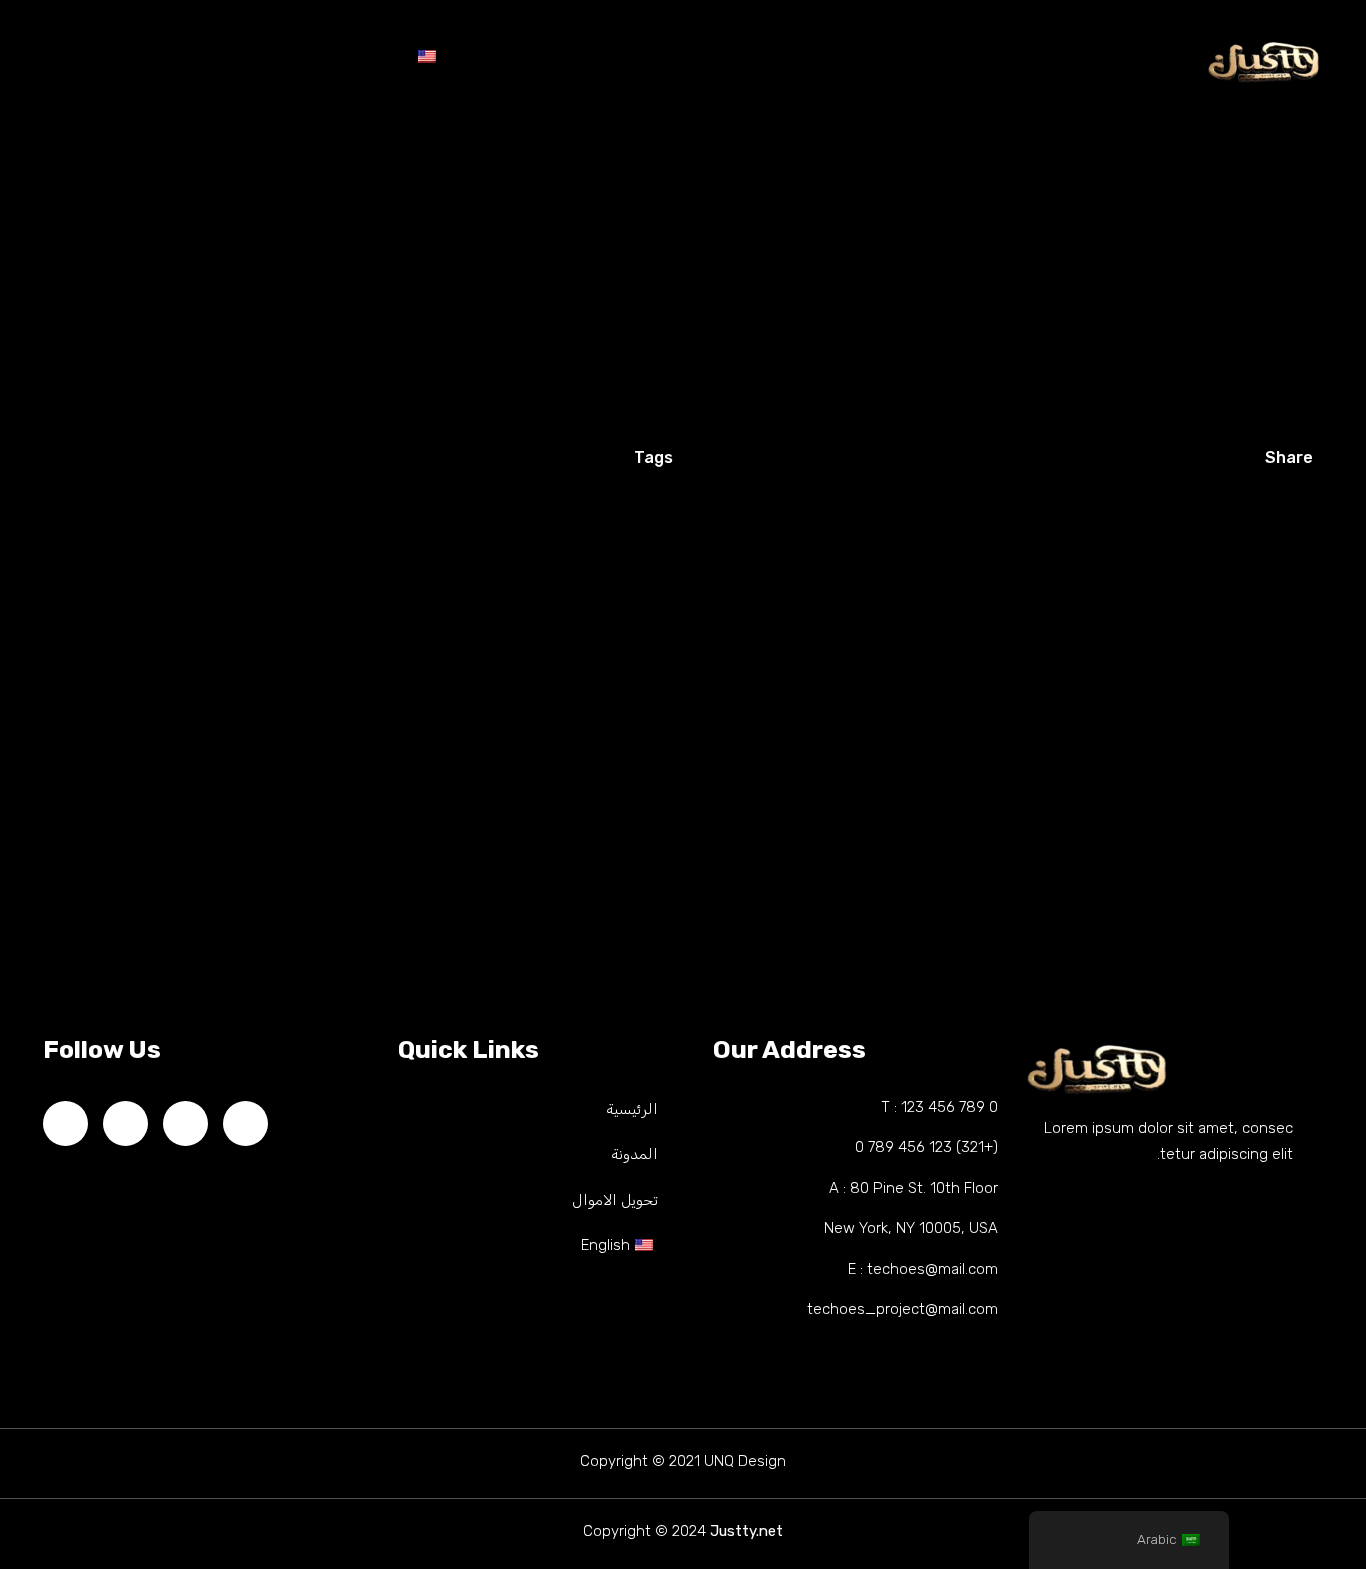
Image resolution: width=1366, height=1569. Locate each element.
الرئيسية (847, 61)
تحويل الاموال (565, 61)
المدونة (714, 61)
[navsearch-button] (45, 54)
